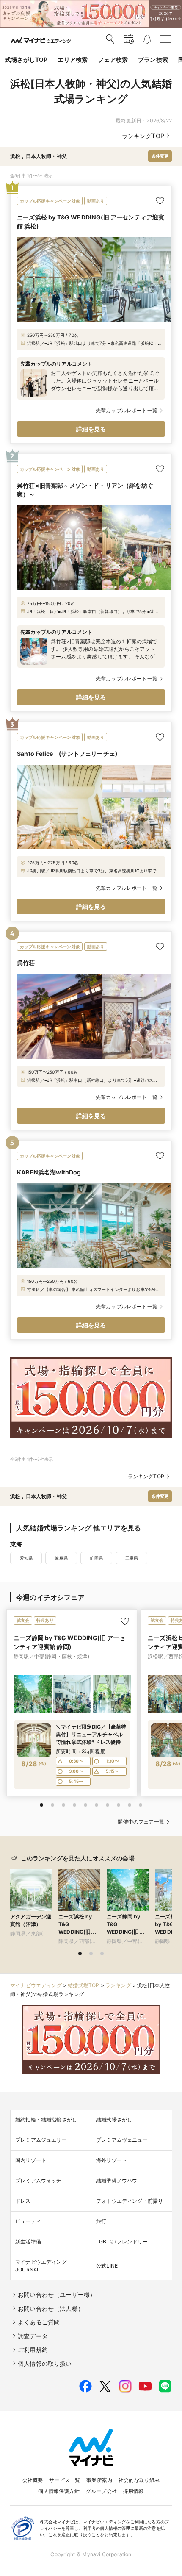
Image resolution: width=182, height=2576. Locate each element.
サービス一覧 (65, 2480)
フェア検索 (113, 60)
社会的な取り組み (139, 2480)
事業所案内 (99, 2480)
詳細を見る (91, 429)
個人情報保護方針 (59, 2491)
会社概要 (33, 2480)
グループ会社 (101, 2491)
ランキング (118, 1985)
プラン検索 (153, 60)
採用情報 (134, 2491)
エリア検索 (73, 60)
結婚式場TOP (83, 1985)
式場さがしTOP (26, 60)
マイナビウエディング (36, 1985)
